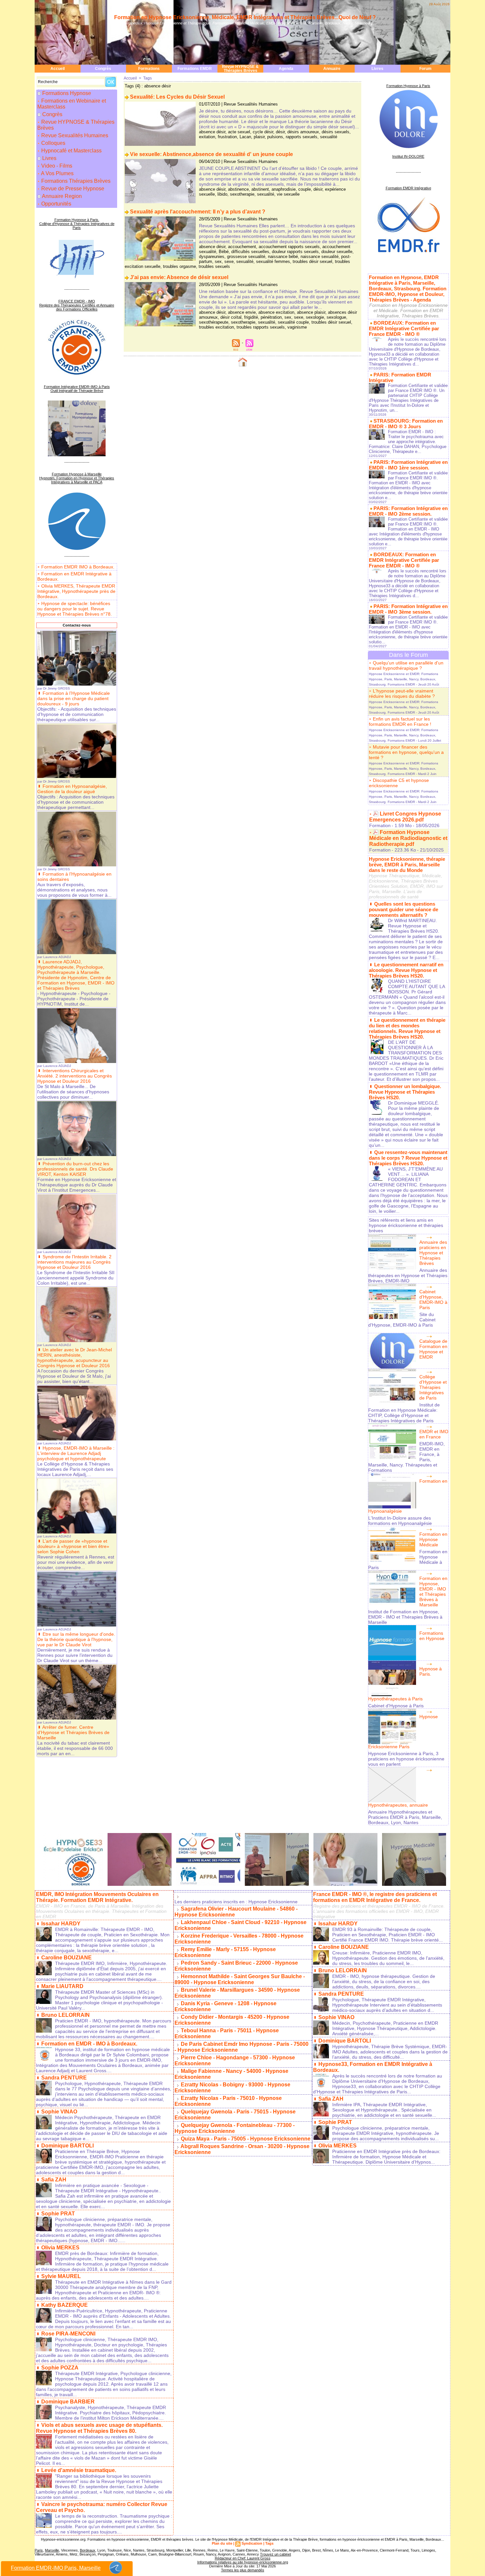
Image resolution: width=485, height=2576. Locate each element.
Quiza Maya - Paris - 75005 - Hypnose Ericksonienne (246, 2139)
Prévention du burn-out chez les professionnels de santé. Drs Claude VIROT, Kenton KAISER (75, 1169)
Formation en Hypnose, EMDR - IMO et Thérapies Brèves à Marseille (433, 1592)
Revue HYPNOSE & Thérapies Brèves (240, 69)
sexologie (315, 317)
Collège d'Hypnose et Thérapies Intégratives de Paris (433, 1387)
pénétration (271, 317)
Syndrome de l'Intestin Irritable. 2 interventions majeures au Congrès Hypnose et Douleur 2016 (74, 1262)
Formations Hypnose (67, 93)
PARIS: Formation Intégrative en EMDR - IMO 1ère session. (408, 465)
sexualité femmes (273, 261)
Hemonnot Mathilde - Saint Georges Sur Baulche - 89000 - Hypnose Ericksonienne (240, 1979)
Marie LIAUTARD (62, 1986)
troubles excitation (216, 327)
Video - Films (56, 166)
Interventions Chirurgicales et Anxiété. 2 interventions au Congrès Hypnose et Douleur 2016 (75, 1076)
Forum (425, 69)
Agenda (286, 69)
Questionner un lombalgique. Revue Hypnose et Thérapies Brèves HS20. (405, 1092)
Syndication (252, 2543)
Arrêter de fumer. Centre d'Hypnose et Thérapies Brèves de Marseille (73, 1732)
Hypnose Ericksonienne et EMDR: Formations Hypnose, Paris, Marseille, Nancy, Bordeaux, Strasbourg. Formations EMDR (404, 679)
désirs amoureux (303, 132)
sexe (229, 261)
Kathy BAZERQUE (65, 2305)
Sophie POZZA (60, 2368)
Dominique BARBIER (68, 2402)
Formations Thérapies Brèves (75, 181)
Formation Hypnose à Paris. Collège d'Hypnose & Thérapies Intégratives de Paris (77, 224)
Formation (380, 825)
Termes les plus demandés (243, 2570)
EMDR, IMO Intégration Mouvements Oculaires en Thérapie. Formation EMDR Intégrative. (97, 1897)
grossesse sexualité (246, 257)
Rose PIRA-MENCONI (68, 2334)
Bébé (224, 252)
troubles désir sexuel (312, 261)
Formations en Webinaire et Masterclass (72, 104)
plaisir (259, 137)
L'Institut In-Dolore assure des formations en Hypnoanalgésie (400, 1521)
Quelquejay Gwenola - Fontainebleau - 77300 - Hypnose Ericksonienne (235, 2128)
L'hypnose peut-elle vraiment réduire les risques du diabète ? (402, 693)
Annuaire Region (62, 196)
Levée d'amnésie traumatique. (79, 2470)
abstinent (260, 189)
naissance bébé (283, 257)
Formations (149, 69)
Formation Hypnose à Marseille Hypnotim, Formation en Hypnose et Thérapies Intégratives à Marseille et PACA (77, 478)
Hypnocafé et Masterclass (71, 151)
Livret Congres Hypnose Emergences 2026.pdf (405, 817)
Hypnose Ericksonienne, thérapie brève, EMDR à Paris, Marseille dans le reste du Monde (407, 865)
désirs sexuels (336, 132)
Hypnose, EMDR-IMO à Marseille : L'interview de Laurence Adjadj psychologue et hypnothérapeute (76, 1453)
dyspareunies (212, 257)
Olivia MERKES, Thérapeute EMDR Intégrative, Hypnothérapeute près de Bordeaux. (76, 591)
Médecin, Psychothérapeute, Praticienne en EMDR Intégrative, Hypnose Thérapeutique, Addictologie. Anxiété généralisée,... (385, 2028)
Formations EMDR (195, 69)
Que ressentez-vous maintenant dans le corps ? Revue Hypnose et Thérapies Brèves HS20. (408, 1158)
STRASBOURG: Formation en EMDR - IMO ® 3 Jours (406, 424)
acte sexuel (239, 132)
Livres (377, 69)
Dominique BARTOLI (67, 2146)
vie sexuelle (288, 194)
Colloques (53, 143)
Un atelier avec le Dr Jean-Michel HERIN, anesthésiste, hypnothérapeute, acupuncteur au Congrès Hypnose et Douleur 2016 (75, 1358)
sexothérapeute (214, 322)
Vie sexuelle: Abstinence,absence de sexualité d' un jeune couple (211, 154)
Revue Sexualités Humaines (74, 135)
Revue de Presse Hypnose (72, 189)
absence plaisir (311, 312)
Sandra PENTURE (64, 2078)
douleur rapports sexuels (295, 252)
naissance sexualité (320, 257)
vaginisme (297, 327)
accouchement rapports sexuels (289, 247)
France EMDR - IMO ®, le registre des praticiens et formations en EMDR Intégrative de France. (375, 1897)
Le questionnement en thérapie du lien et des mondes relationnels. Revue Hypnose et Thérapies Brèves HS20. (407, 1028)
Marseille (52, 2550)
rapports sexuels (302, 137)
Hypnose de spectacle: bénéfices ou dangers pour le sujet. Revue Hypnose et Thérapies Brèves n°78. (75, 609)
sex (218, 261)
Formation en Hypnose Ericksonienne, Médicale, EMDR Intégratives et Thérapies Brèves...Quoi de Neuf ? (245, 17)
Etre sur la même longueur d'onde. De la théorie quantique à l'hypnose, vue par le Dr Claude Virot (76, 1639)
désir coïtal (231, 317)
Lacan (245, 137)
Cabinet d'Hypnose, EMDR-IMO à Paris (433, 1300)
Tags (147, 78)
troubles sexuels (214, 266)
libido (222, 194)
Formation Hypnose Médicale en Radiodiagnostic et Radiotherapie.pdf (408, 838)
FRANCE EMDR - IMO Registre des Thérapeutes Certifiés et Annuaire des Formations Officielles (77, 305)
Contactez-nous (77, 625)
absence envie (242, 312)
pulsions (275, 137)
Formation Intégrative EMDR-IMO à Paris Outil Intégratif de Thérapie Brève (77, 389)
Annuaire (332, 69)
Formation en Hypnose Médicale (433, 1539)
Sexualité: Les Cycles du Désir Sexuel (177, 97)
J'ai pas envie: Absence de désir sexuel (179, 277)
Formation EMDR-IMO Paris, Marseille (56, 2568)
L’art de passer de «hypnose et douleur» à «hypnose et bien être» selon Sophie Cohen (73, 1546)
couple (305, 189)
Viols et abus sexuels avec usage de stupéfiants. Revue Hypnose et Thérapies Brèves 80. (99, 2428)
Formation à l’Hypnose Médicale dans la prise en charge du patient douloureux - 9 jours (74, 698)
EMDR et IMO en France (434, 1434)
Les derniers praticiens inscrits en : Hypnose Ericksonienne (236, 1902)
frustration (227, 137)
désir (280, 132)
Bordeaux (88, 2550)
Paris (39, 2550)
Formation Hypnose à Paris (408, 86)
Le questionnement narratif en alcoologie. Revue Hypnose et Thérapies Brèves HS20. (406, 970)
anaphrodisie (284, 189)
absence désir (212, 132)
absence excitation (276, 312)
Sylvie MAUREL (61, 2276)
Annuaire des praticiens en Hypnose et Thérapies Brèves (433, 1253)
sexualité (329, 137)
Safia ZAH (54, 2180)
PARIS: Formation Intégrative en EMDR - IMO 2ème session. (408, 511)
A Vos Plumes (57, 173)
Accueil (58, 69)
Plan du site (222, 2543)
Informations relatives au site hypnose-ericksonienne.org (243, 2562)
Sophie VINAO (59, 2112)
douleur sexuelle (337, 252)
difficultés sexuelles (250, 252)
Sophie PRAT (58, 2214)
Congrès (103, 69)
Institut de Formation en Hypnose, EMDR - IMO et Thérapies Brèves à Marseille (405, 1617)
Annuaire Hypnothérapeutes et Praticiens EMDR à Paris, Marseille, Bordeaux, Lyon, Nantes (405, 1817)
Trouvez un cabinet (275, 2554)
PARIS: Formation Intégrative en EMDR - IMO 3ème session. (408, 609)
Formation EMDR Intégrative (408, 188)
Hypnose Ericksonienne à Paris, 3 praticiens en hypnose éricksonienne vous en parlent (406, 1759)
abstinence (238, 189)
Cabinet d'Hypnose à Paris (396, 1706)
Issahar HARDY (61, 1924)
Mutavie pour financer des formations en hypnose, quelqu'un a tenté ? (406, 752)
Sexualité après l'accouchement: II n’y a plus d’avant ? (198, 212)
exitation (207, 137)
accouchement (242, 247)
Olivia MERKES (60, 2248)
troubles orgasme (179, 266)
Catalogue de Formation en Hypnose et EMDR (433, 1349)
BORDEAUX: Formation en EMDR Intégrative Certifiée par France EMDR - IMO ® (404, 328)
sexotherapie (242, 194)
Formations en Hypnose (432, 1636)
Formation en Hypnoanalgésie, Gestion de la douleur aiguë (72, 789)
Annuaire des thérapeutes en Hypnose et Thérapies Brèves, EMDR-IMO (408, 1275)
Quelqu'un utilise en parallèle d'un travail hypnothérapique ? (406, 665)
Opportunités (56, 204)
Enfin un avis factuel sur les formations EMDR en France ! (400, 722)
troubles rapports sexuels (261, 327)
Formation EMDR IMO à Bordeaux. (78, 567)
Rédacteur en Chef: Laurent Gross (243, 2558)
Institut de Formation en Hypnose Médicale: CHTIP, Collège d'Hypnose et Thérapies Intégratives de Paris (404, 1413)
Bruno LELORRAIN (65, 2015)
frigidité (251, 317)
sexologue (336, 317)
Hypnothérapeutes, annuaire (398, 1805)
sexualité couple (293, 322)
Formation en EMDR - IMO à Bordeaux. (89, 2044)
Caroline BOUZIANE (66, 1958)
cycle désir (263, 132)
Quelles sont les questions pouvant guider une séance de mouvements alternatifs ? (404, 909)
